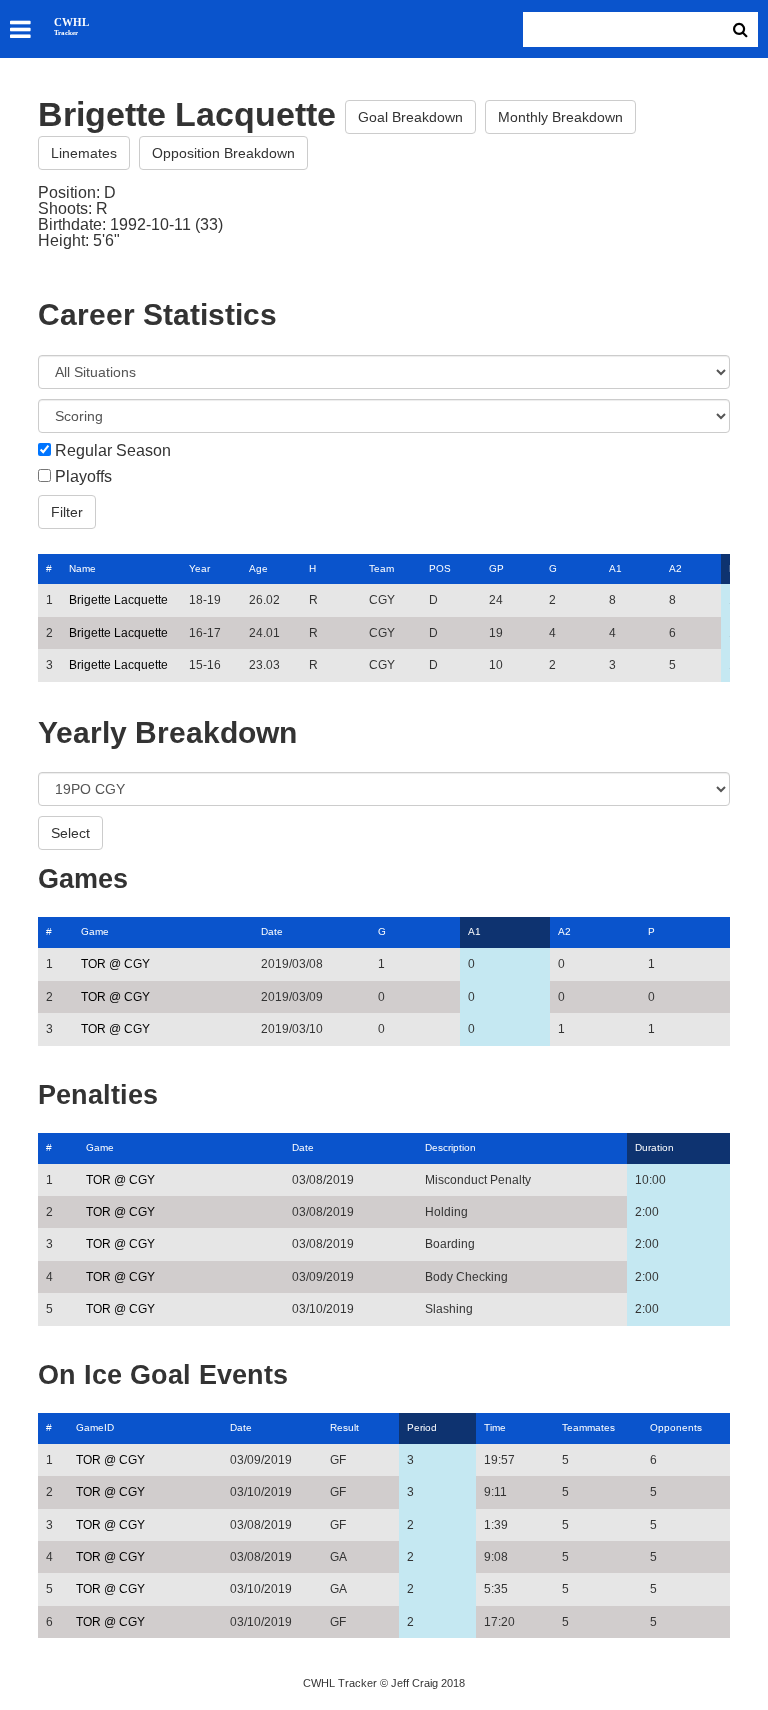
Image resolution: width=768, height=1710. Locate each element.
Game (95, 931)
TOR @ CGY (115, 964)
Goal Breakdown (410, 117)
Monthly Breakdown (560, 117)
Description (450, 1147)
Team (381, 568)
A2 (675, 568)
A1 (615, 568)
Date (272, 931)
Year (199, 568)
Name (82, 568)
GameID (95, 1427)
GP (496, 568)
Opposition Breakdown (223, 153)
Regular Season (113, 451)
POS (440, 568)
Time (495, 1427)
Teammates (588, 1427)
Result (344, 1427)
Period (422, 1427)
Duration (654, 1147)
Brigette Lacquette (118, 600)
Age (258, 568)
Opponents (676, 1427)
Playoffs (83, 477)
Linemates (84, 153)
